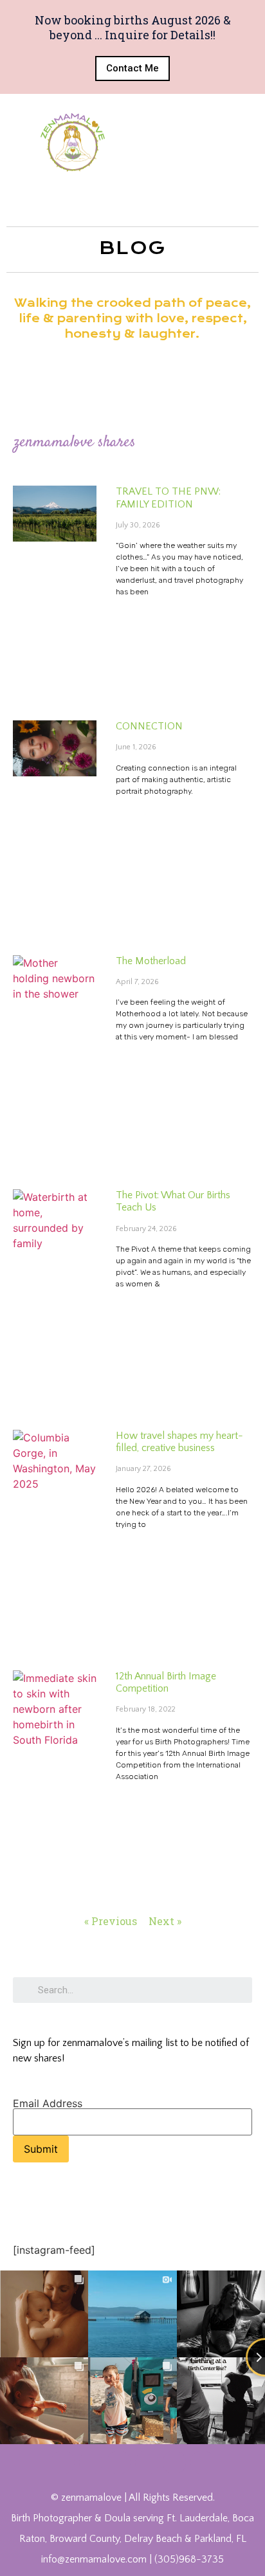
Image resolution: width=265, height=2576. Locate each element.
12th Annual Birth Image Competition (166, 1682)
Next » (165, 1921)
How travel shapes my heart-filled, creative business (179, 1442)
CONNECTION (149, 726)
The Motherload (151, 961)
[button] (132, 69)
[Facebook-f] (62, 2462)
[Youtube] (118, 2462)
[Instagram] (147, 2462)
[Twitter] (91, 2462)
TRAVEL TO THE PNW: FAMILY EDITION (168, 498)
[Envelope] (202, 2462)
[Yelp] (174, 2462)
